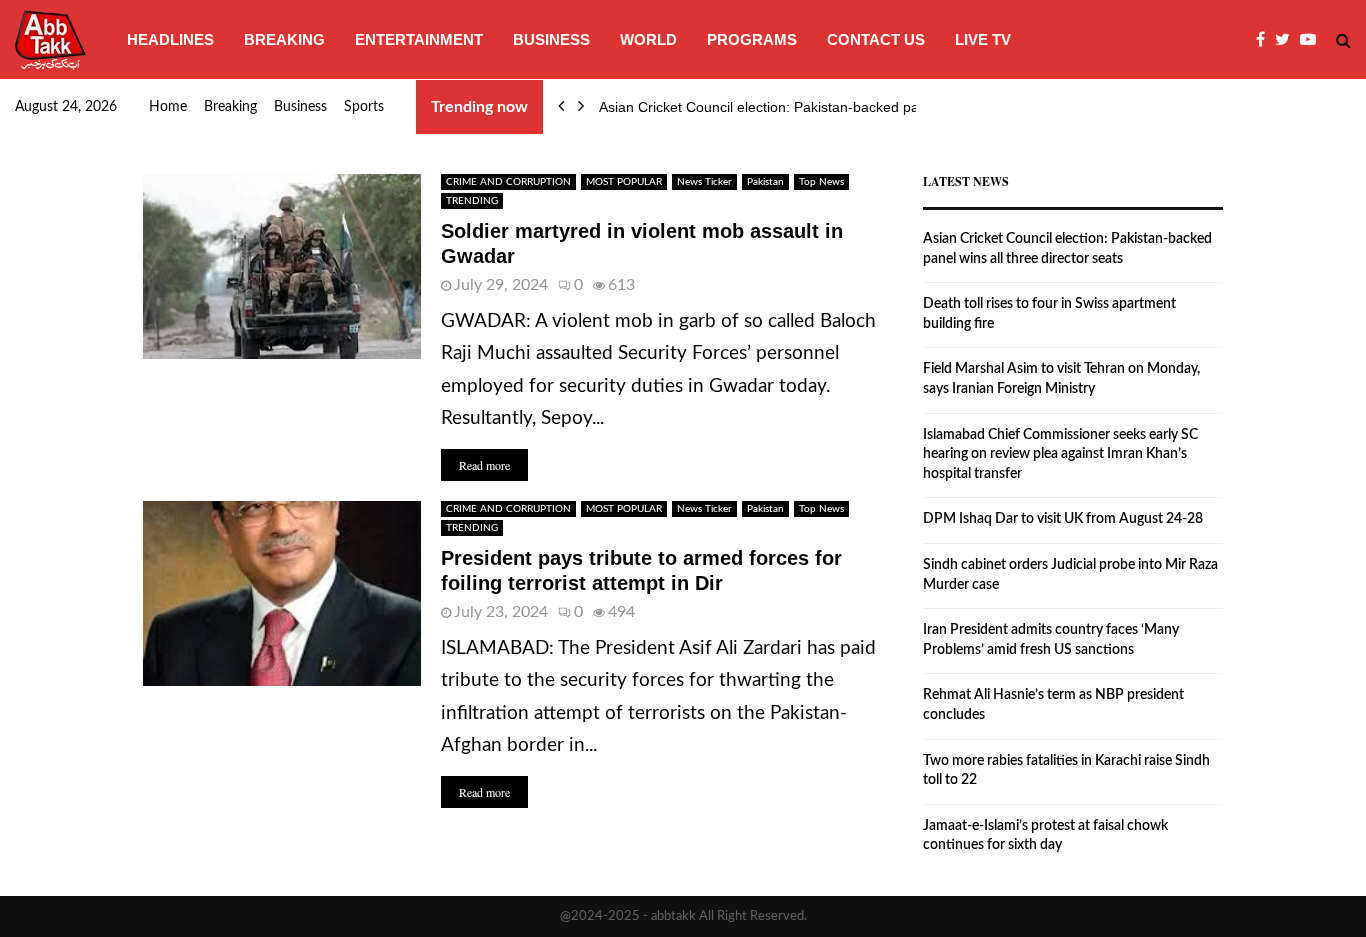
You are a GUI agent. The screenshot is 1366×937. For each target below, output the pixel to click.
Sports (364, 107)
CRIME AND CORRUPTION (508, 182)
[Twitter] (1287, 40)
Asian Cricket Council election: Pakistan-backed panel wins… (791, 107)
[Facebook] (1265, 40)
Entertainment (419, 39)
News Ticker (704, 182)
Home (168, 107)
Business (551, 39)
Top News (821, 182)
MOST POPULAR (624, 182)
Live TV (983, 39)
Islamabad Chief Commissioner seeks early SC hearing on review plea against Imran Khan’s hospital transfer (1060, 454)
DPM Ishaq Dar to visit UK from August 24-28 (1063, 519)
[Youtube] (1313, 40)
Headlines (170, 39)
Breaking (284, 39)
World (648, 39)
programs (752, 39)
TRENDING (472, 201)
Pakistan (765, 182)
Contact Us (876, 39)
